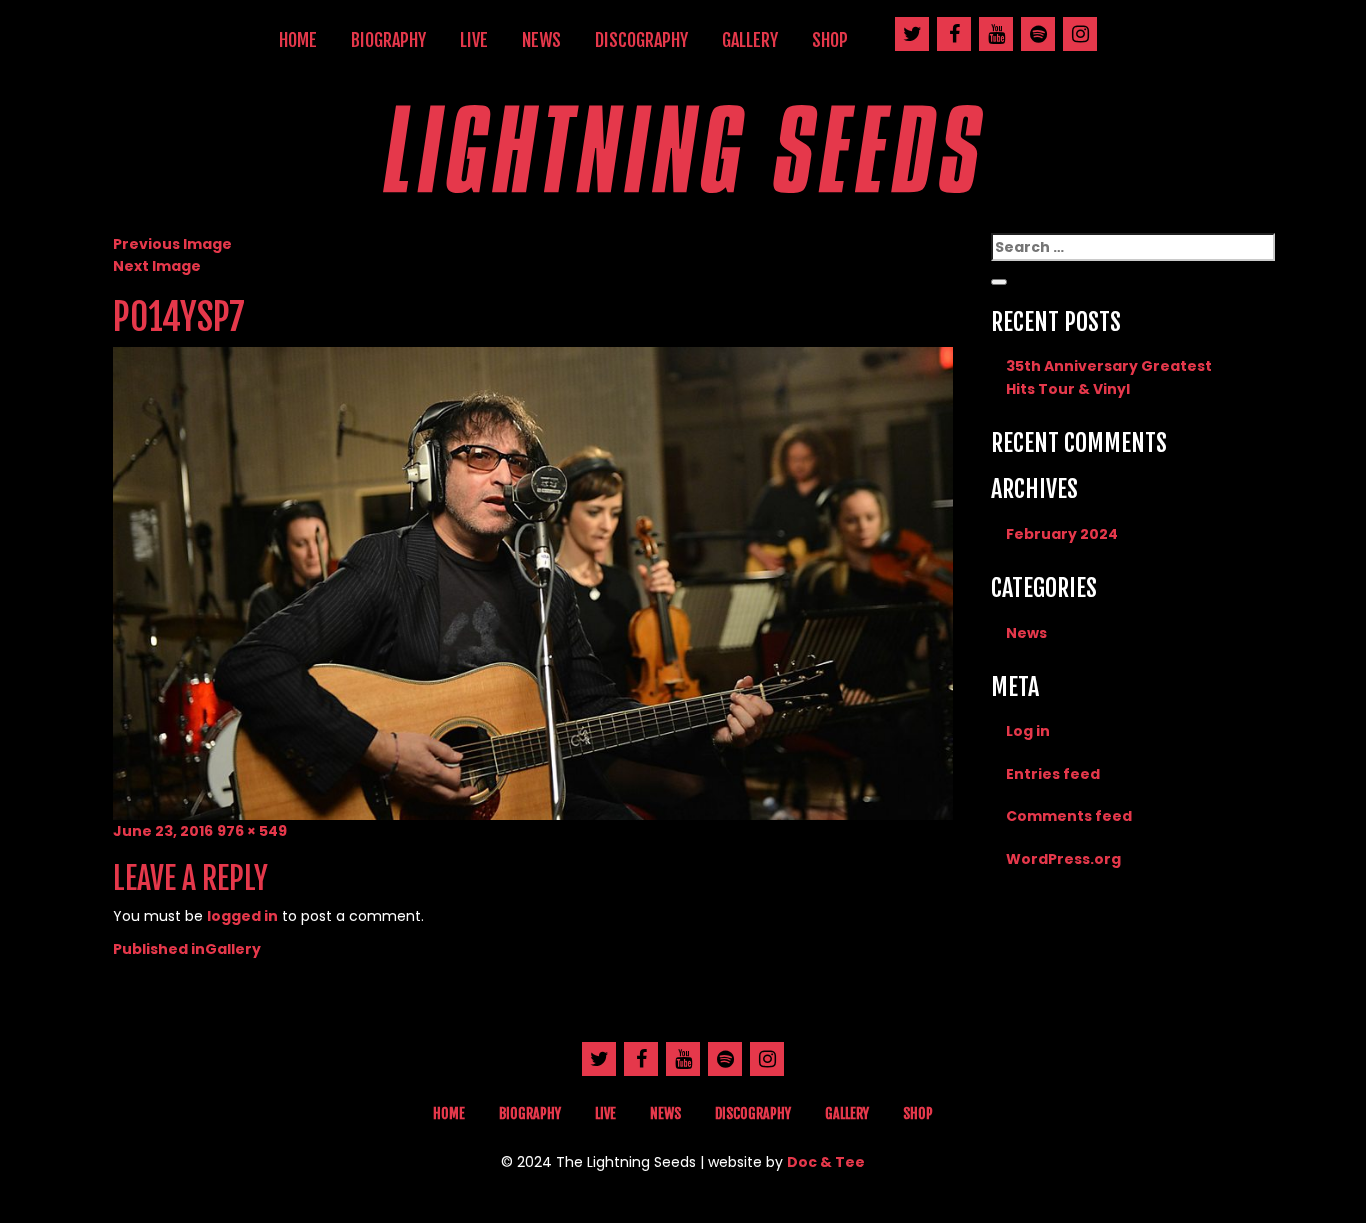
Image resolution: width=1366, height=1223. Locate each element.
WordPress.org (1063, 859)
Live (474, 40)
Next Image (157, 266)
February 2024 (1062, 534)
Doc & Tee (826, 1162)
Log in (1028, 731)
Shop (830, 40)
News (541, 40)
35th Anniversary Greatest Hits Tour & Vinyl (1109, 377)
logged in (242, 916)
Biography (388, 40)
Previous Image (172, 244)
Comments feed (1069, 816)
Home (298, 40)
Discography (641, 40)
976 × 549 (252, 831)
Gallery (750, 40)
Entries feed (1053, 774)
